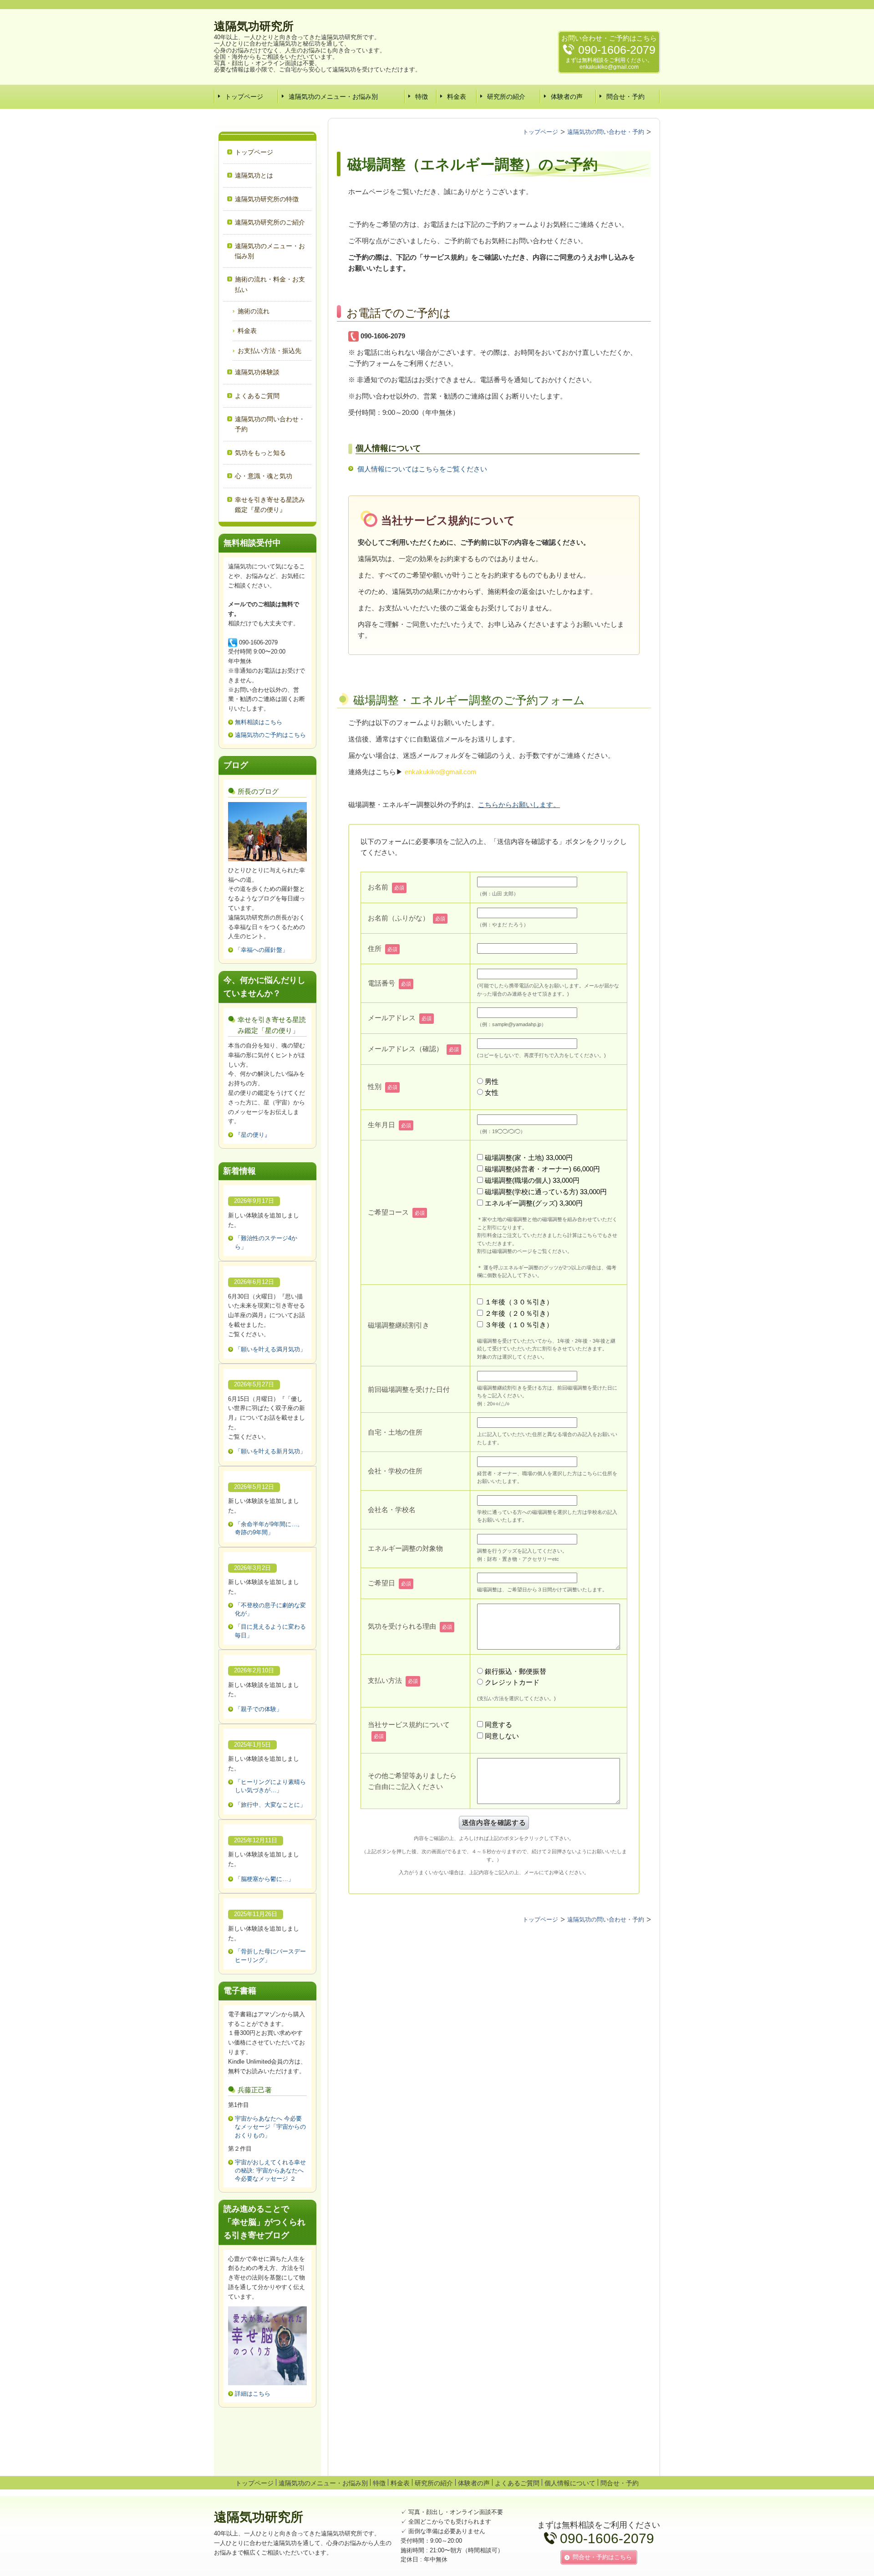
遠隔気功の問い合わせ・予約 (270, 424)
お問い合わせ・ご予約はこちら (609, 38)
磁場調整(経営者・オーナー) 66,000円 (542, 1169)
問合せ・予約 (625, 97)
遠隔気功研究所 (254, 26)
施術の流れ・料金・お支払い (270, 284)
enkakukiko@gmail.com (609, 67)
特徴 (422, 97)
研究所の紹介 (506, 97)
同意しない (502, 1736)
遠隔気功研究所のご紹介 (270, 222)
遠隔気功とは (254, 175)
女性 (492, 1092)
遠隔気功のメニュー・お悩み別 (333, 97)
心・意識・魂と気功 (264, 476)
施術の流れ (254, 311)
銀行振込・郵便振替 (516, 1671)
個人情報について (570, 2483)
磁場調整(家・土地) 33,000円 (529, 1158)
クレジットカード (512, 1682)
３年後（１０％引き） (519, 1325)
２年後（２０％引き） (519, 1313)
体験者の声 (567, 97)
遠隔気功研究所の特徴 (267, 199)
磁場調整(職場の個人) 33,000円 (532, 1180)
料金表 (457, 97)
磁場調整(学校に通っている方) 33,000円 (546, 1192)
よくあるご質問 (257, 396)
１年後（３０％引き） (519, 1302)
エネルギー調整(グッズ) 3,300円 (534, 1203)
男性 (492, 1081)
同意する (498, 1725)
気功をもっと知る (260, 453)
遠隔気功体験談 (257, 372)
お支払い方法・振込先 (269, 351)
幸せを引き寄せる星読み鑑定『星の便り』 (270, 505)
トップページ (244, 97)
